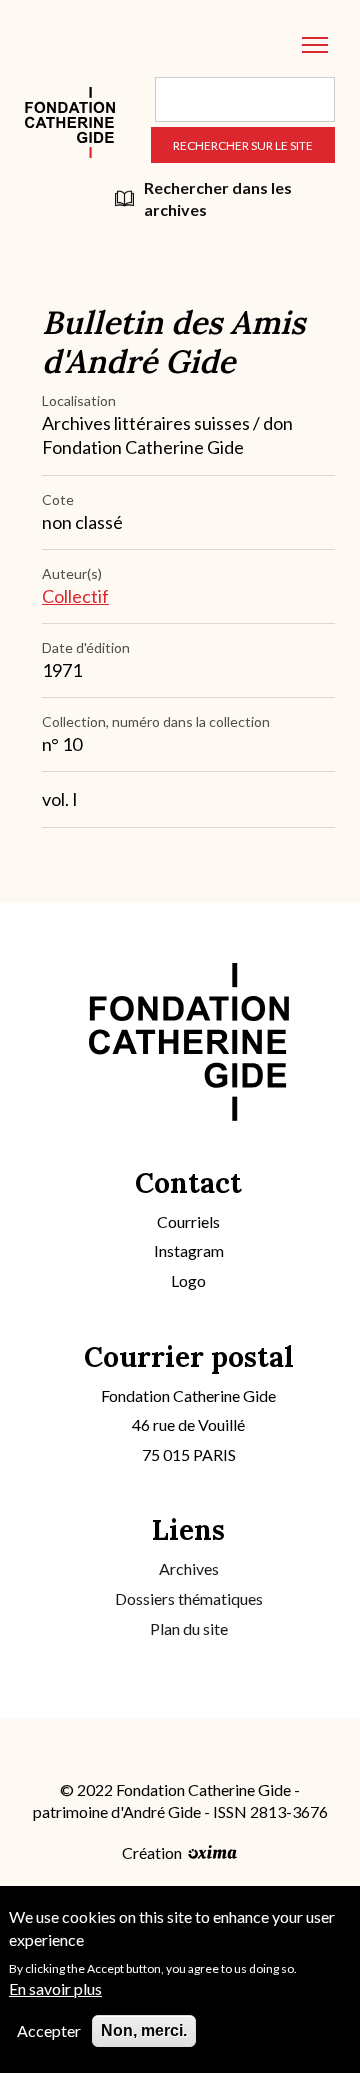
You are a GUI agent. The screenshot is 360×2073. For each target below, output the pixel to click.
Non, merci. (144, 2030)
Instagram (189, 1250)
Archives (189, 1568)
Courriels (188, 1221)
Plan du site (189, 1628)
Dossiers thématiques (189, 1598)
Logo (188, 1280)
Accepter (49, 2030)
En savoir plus (55, 1988)
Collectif (75, 596)
